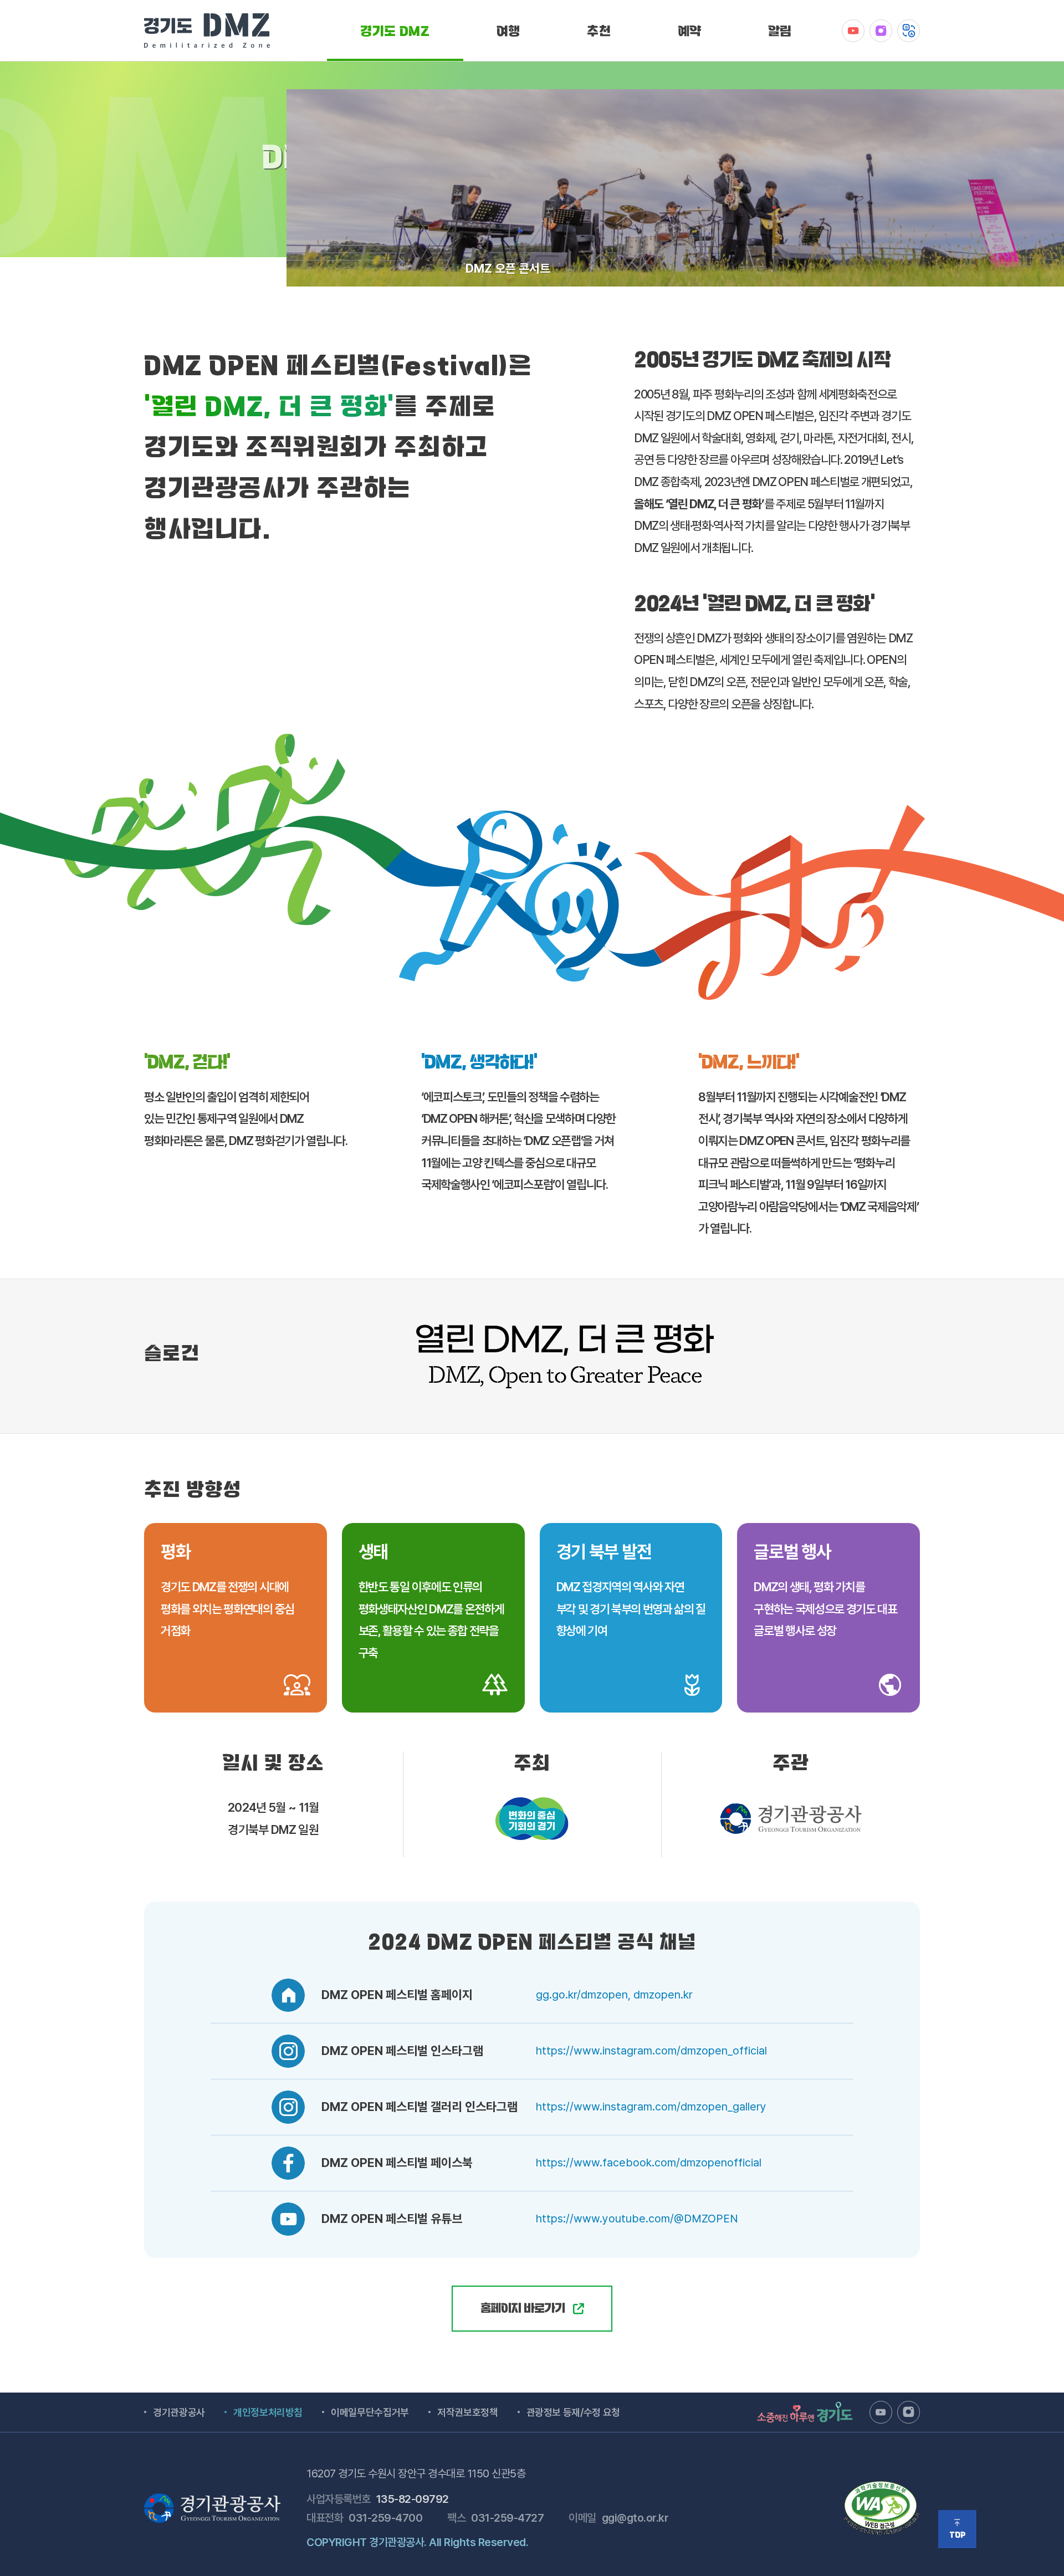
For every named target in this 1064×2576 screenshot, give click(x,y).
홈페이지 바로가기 (524, 2310)
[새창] (882, 2486)
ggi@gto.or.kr (635, 2518)
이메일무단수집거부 (370, 2412)
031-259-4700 (385, 2518)
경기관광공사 (179, 2412)
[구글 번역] (909, 31)
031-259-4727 (507, 2518)
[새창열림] (853, 31)
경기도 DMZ (395, 33)
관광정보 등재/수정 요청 (573, 2412)
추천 (599, 33)
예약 (690, 33)
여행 (508, 33)
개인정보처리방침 (268, 2412)
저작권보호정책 (468, 2412)
